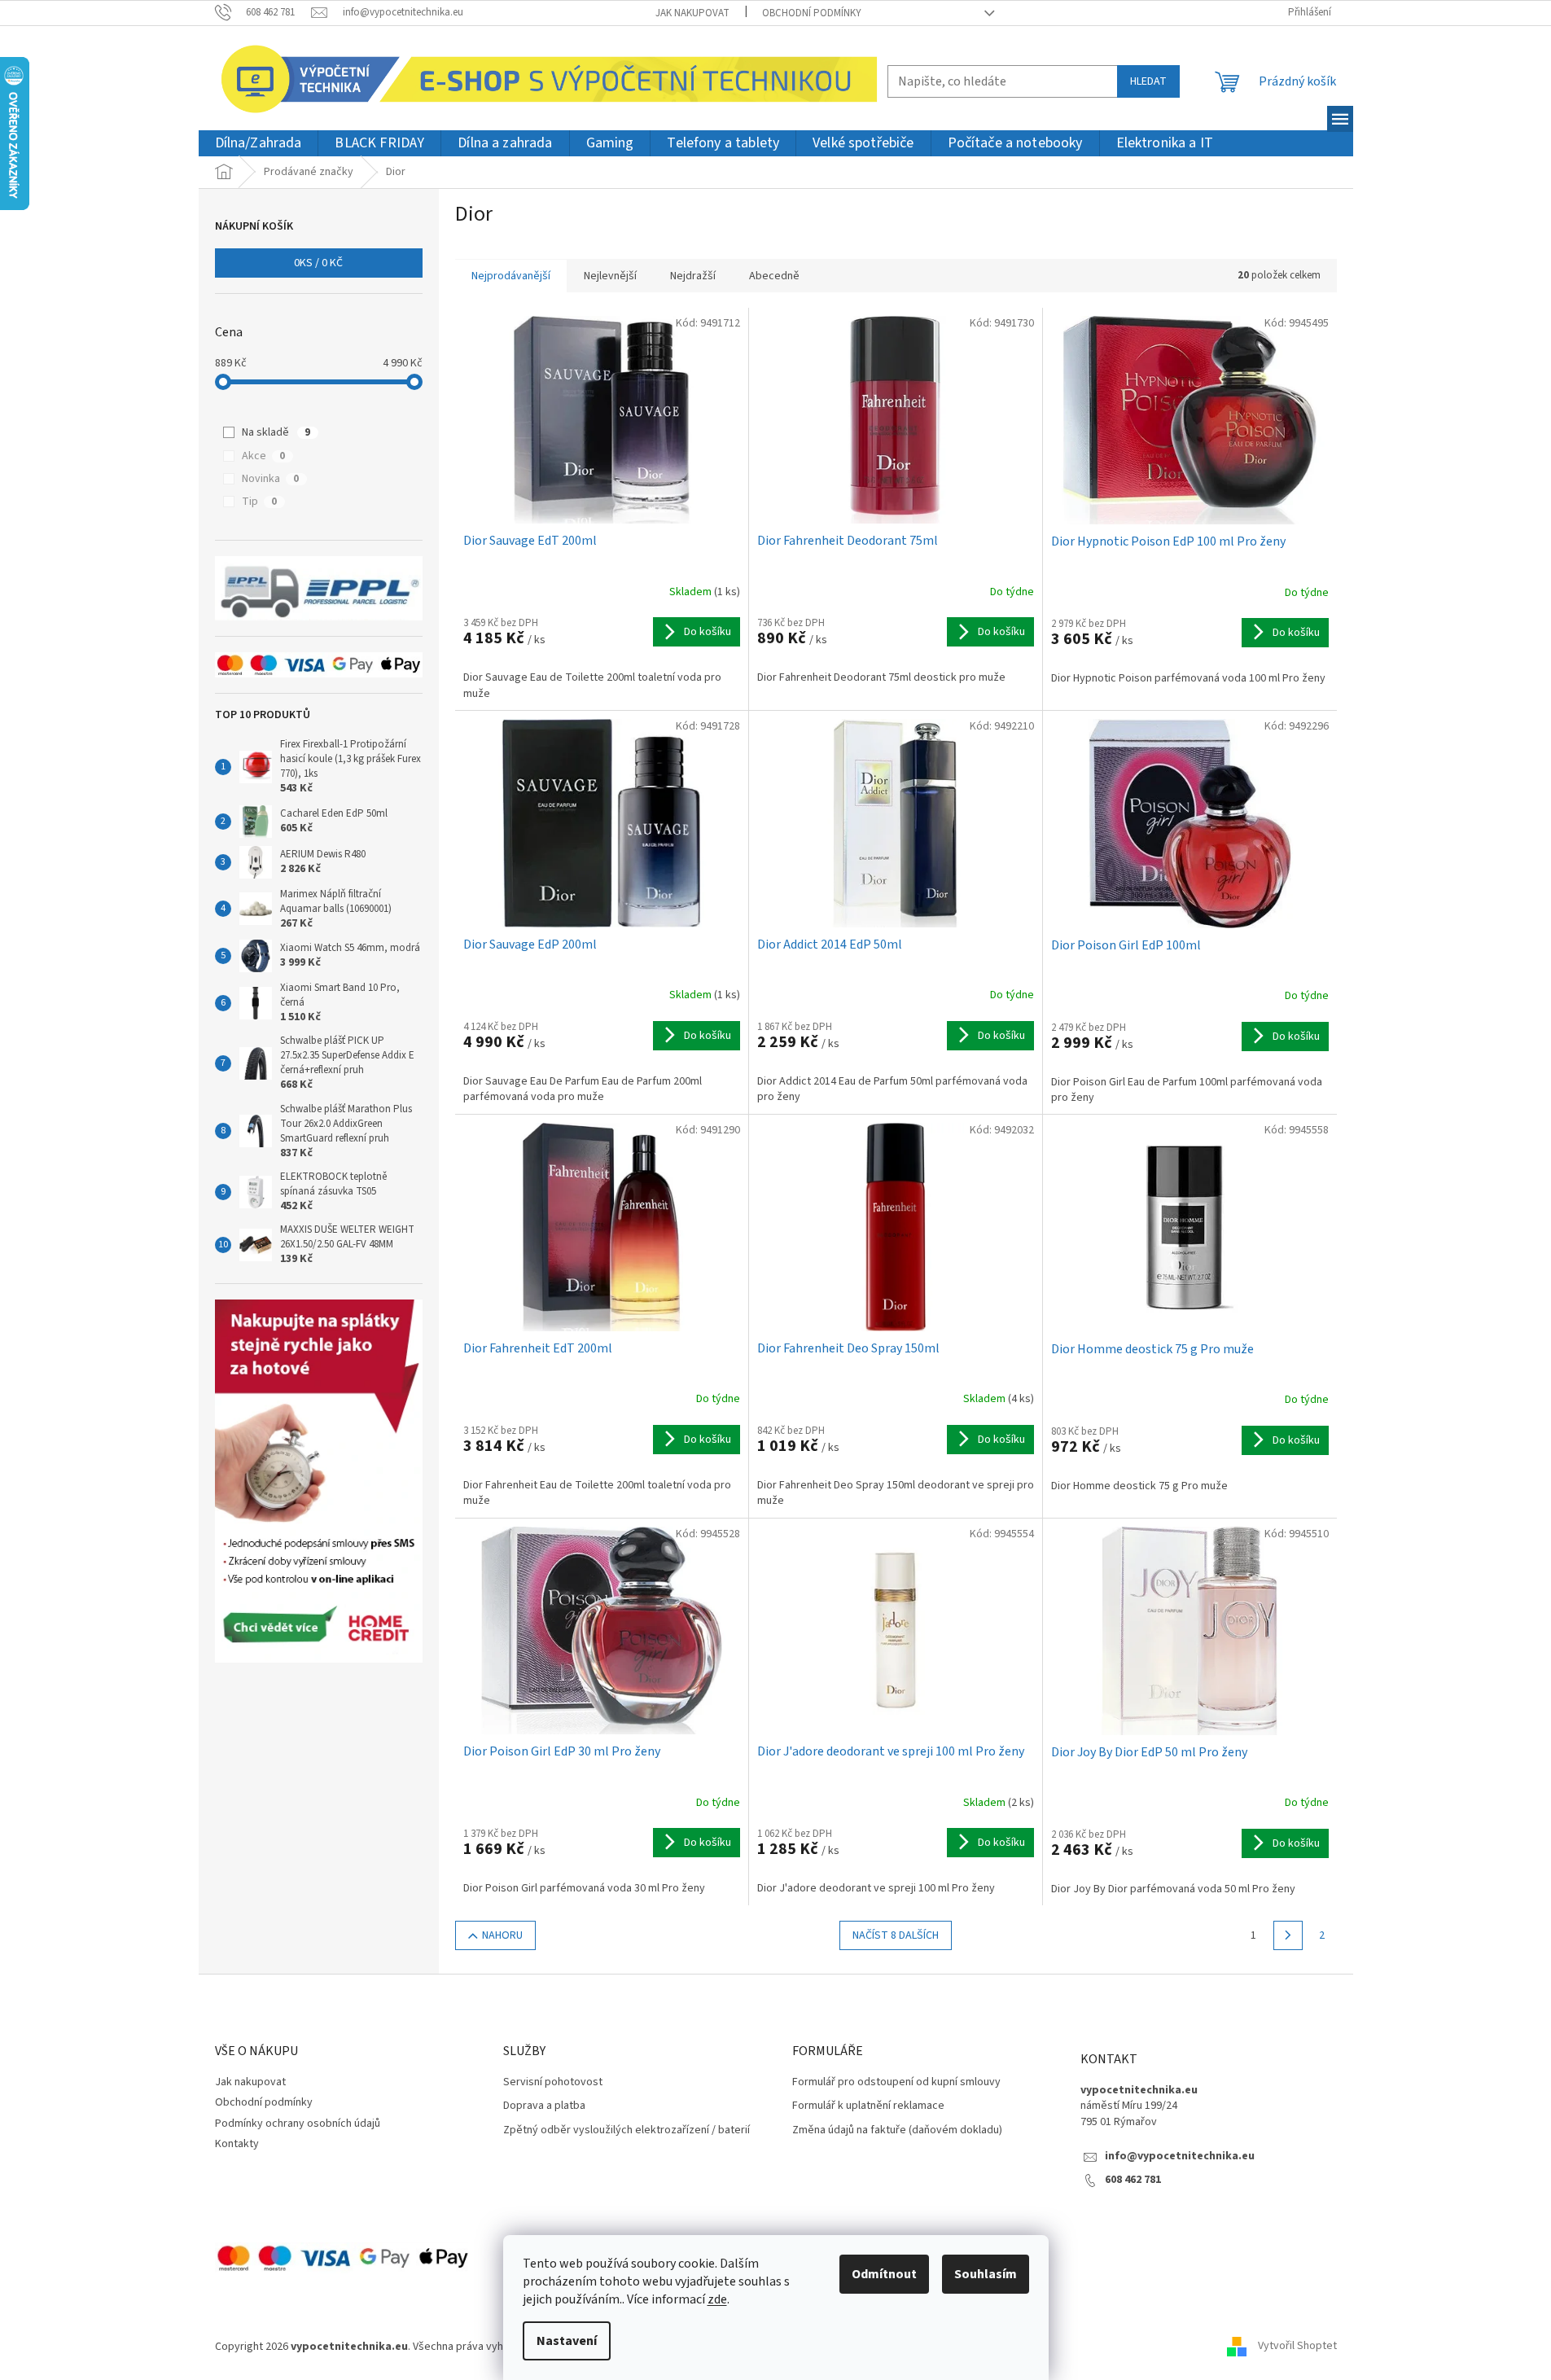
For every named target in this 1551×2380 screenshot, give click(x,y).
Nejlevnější (610, 276)
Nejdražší (693, 276)
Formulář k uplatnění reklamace (868, 2106)
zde (717, 2299)
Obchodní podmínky (812, 13)
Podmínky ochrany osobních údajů (298, 2124)
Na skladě (276, 432)
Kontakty (237, 2144)
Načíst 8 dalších (896, 1935)
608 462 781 (1133, 2180)
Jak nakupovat (692, 13)
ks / (318, 263)
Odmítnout (884, 2274)
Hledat (1148, 81)
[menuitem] (258, 144)
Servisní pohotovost (553, 2082)
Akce (263, 456)
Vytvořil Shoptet (1297, 2347)
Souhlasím (986, 2274)
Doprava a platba (544, 2106)
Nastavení (567, 2341)
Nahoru (502, 1935)
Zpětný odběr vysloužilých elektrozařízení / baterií (627, 2130)
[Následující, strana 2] (1288, 1935)
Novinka (270, 479)
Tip (259, 502)
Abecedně (774, 276)
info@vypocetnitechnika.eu (1180, 2156)
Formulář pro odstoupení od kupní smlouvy (896, 2082)
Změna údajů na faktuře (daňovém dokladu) (897, 2130)
